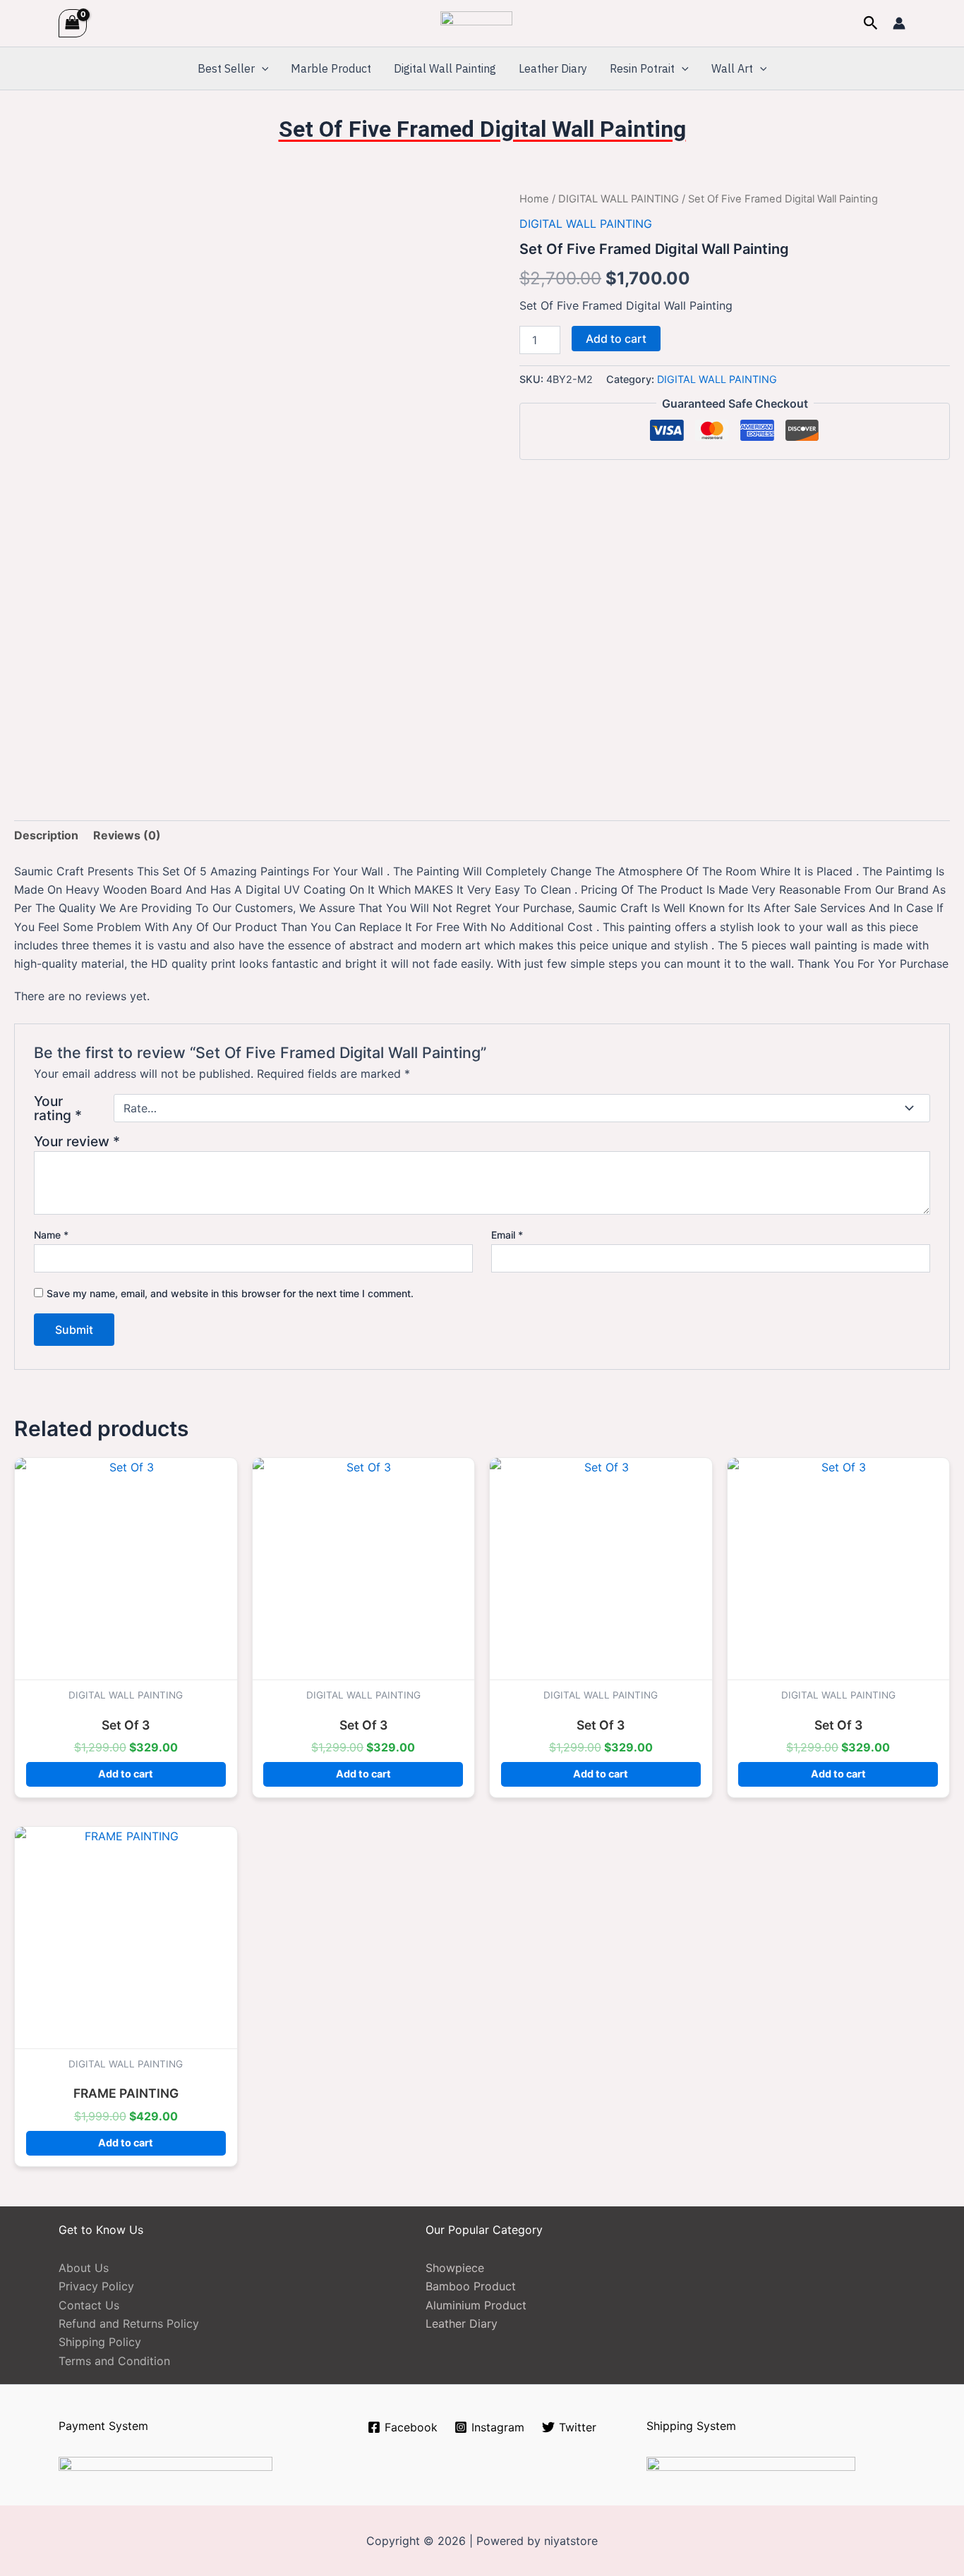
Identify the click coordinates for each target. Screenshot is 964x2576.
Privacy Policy (96, 2286)
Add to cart (616, 339)
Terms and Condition (114, 2361)
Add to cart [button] (126, 1774)
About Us (84, 2268)
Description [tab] (46, 835)
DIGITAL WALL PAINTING (619, 199)
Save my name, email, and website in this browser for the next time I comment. (230, 1293)
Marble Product (331, 68)
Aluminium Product (476, 2305)
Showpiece (455, 2268)
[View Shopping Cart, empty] (73, 23)
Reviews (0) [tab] (127, 835)
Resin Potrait (642, 68)
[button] (871, 23)
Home (534, 199)
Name (51, 1235)
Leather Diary (553, 68)
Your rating (58, 1108)
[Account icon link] (899, 23)
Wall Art (732, 68)
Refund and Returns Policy (129, 2323)
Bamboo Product (471, 2286)
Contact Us (89, 2305)
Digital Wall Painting (445, 68)
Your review (77, 1141)
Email (507, 1235)
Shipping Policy (100, 2342)
